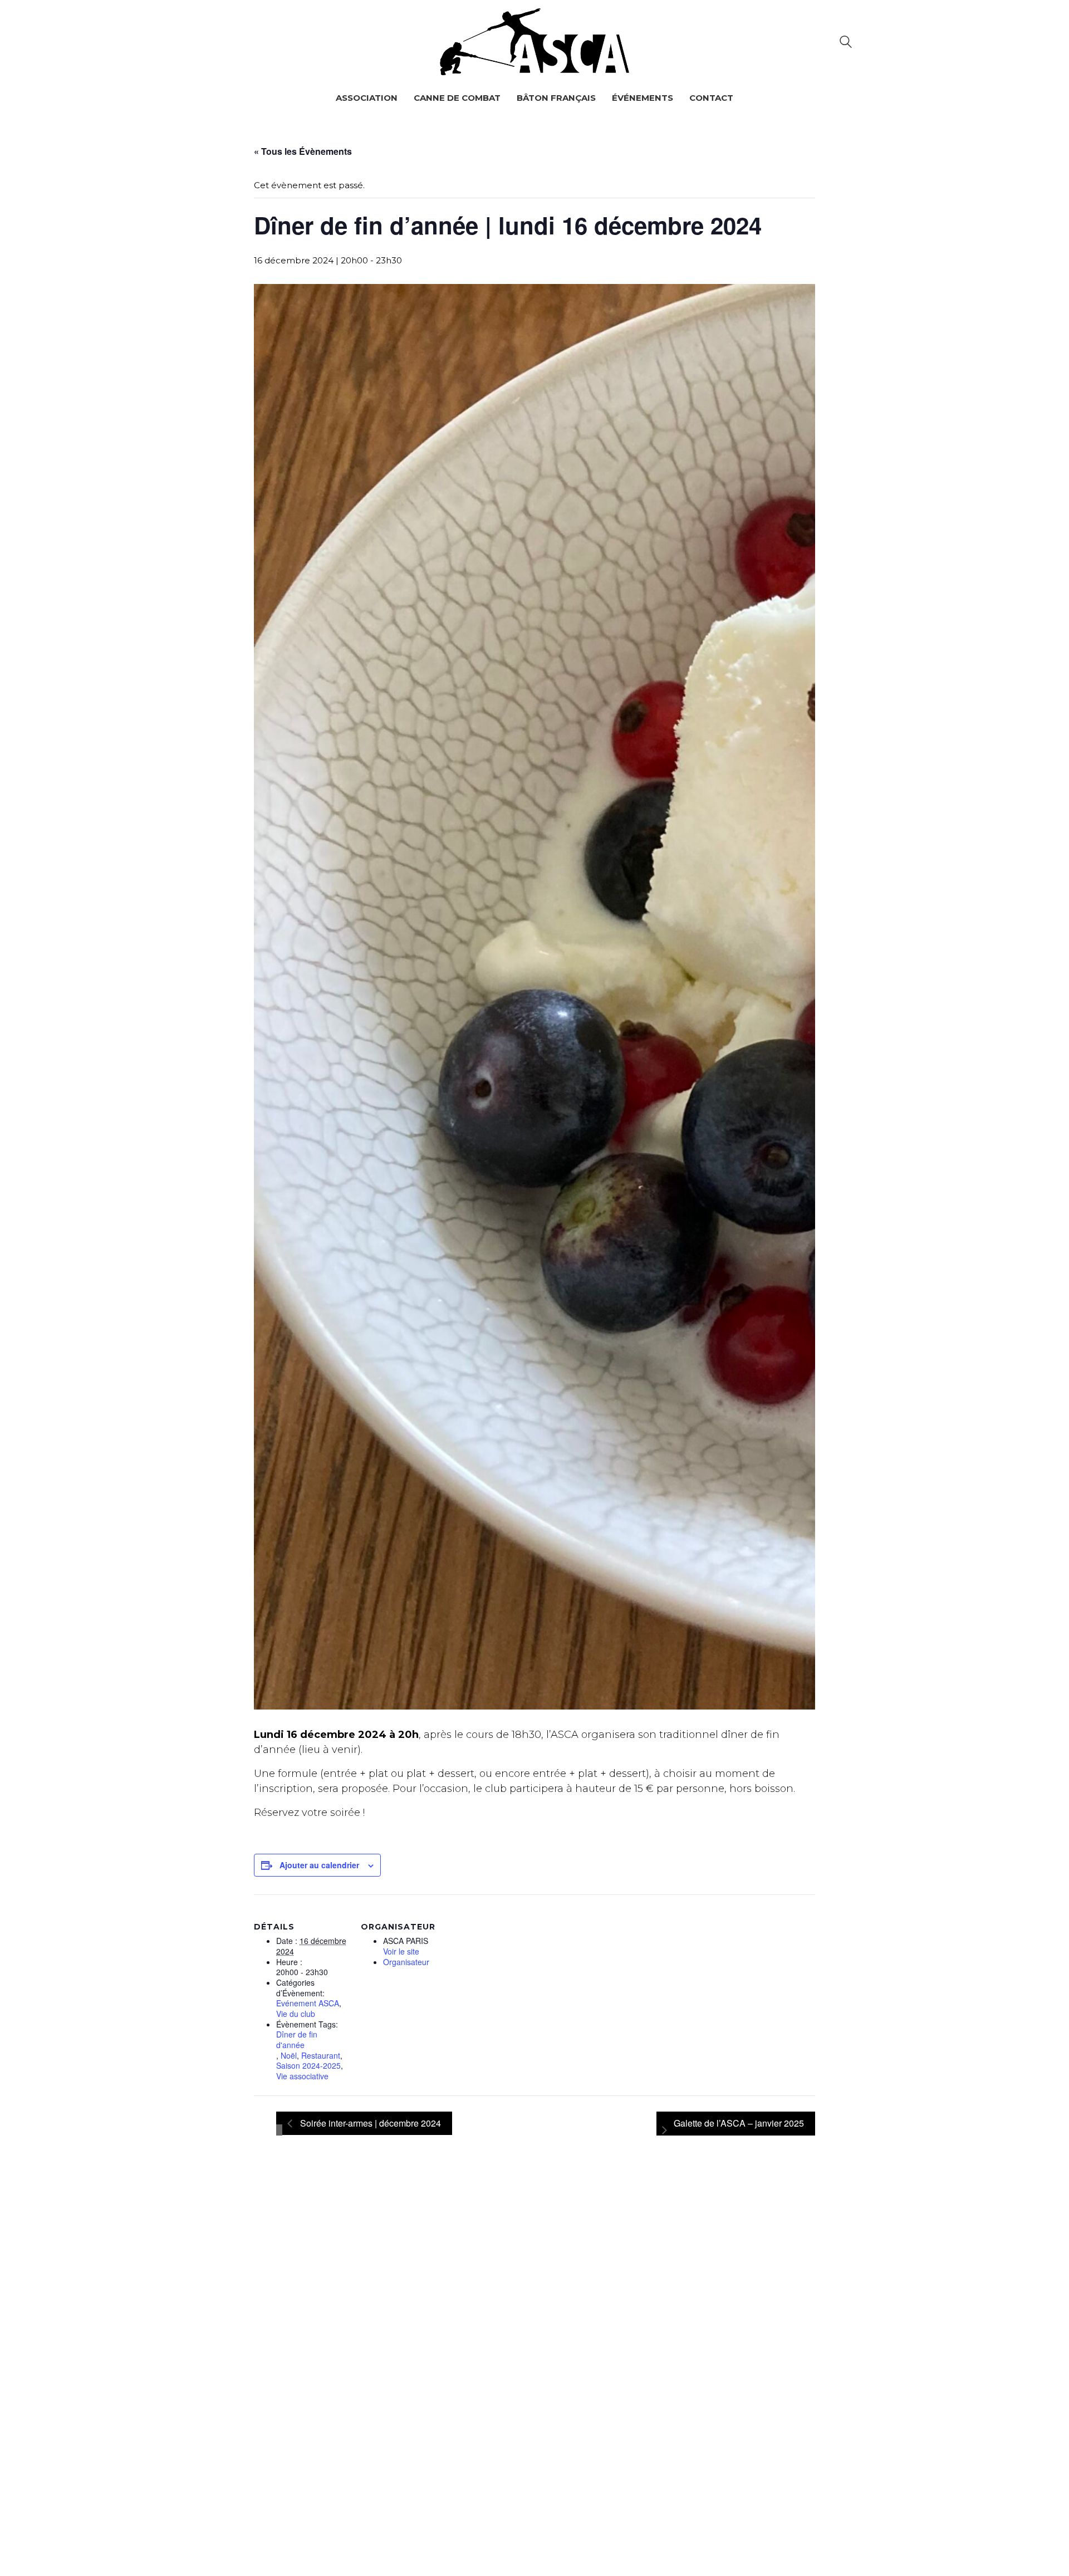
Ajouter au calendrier (319, 1865)
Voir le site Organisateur (406, 1957)
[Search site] (846, 43)
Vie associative (302, 2076)
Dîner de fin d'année (297, 2039)
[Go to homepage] (534, 42)
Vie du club (296, 2014)
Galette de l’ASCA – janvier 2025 (739, 2123)
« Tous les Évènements (303, 151)
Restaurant (321, 2056)
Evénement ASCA (308, 2003)
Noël (289, 2056)
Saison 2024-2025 (308, 2066)
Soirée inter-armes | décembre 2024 (369, 2123)
